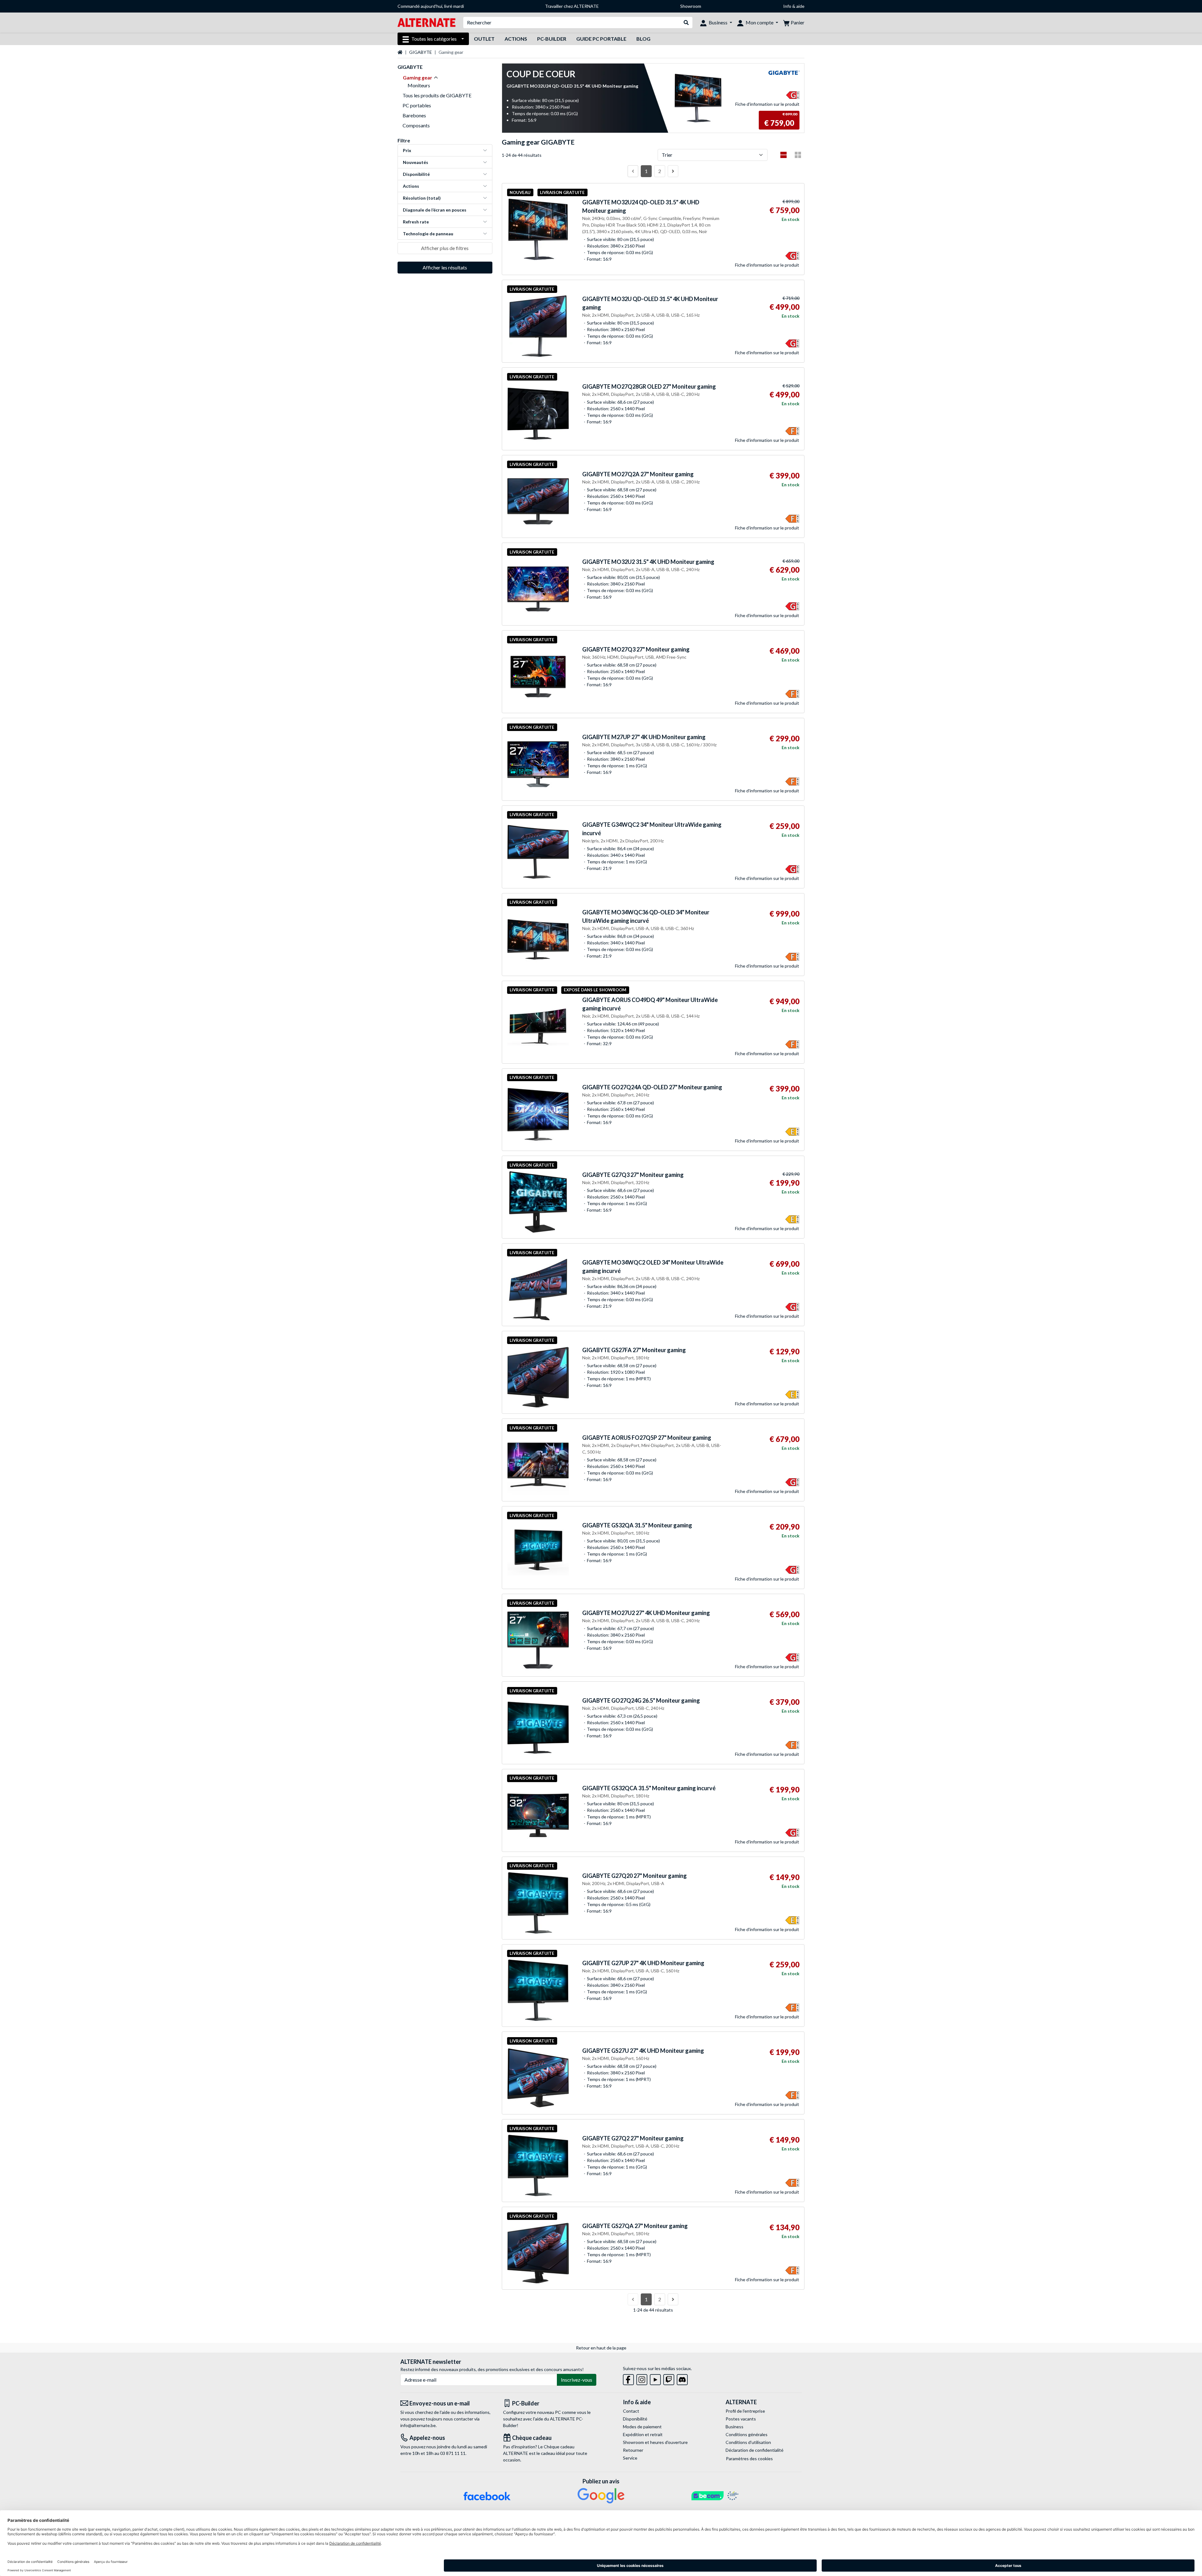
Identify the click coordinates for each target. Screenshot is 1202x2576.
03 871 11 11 (453, 2453)
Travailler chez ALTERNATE (572, 6)
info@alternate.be (418, 2425)
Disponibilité (416, 174)
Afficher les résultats (445, 267)
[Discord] (682, 2378)
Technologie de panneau (428, 234)
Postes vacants (741, 2419)
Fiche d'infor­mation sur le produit (767, 104)
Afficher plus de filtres (445, 248)
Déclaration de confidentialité (755, 2450)
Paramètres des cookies (749, 2458)
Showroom (691, 6)
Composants (416, 125)
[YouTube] (655, 2378)
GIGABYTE (421, 52)
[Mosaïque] (798, 155)
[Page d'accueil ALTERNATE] (426, 22)
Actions (516, 39)
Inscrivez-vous (577, 2380)
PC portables (417, 105)
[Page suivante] (673, 171)
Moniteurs (419, 85)
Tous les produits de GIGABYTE (437, 95)
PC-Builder (552, 39)
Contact (631, 2411)
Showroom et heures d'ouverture (655, 2442)
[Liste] (783, 155)
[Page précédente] (633, 171)
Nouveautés (416, 162)
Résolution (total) (422, 198)
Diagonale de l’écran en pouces (435, 210)
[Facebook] (628, 2378)
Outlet (484, 39)
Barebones (414, 115)
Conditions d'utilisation (748, 2442)
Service (630, 2458)
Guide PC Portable (601, 39)
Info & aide (794, 6)
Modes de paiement (642, 2427)
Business (735, 2427)
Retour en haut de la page (601, 2348)
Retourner (633, 2450)
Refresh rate (416, 222)
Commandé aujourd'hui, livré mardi (431, 6)
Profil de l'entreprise (745, 2411)
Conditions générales (747, 2434)
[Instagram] (642, 2378)
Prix (407, 150)
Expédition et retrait (643, 2434)
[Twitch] (669, 2378)
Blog (643, 39)
